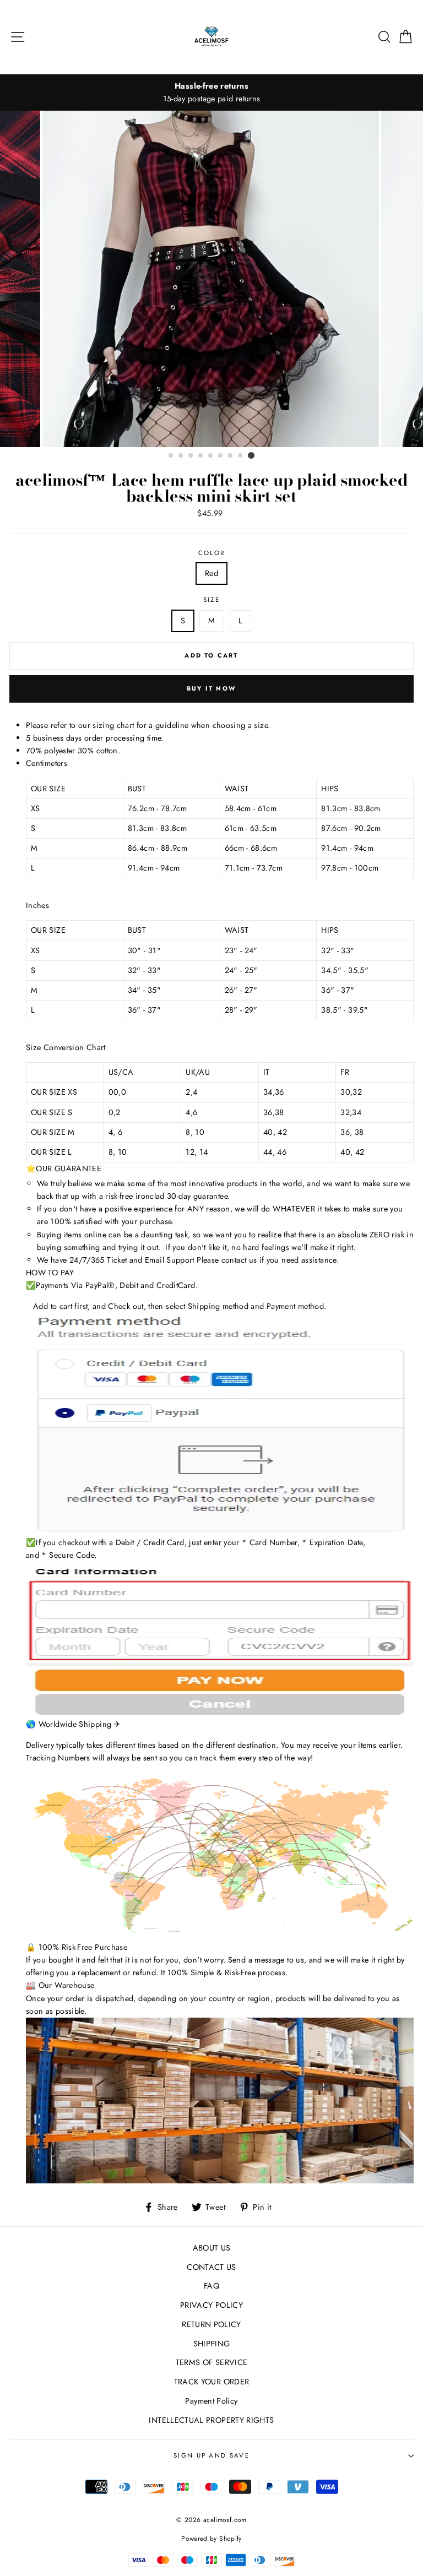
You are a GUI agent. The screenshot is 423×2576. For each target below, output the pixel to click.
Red (211, 573)
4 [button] (201, 456)
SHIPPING (212, 2344)
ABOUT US (212, 2248)
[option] (212, 279)
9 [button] (251, 455)
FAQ (211, 2286)
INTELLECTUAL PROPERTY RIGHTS (211, 2420)
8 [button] (241, 456)
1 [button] (171, 456)
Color (212, 553)
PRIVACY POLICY (211, 2305)
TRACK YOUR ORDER (212, 2382)
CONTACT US (211, 2267)
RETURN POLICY (211, 2324)
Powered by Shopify (211, 2538)
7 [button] (231, 456)
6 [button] (221, 456)
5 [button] (211, 456)
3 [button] (191, 456)
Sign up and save (211, 2455)
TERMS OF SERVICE (212, 2362)
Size (211, 600)
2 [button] (181, 456)
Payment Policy (211, 2401)
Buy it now (211, 688)
